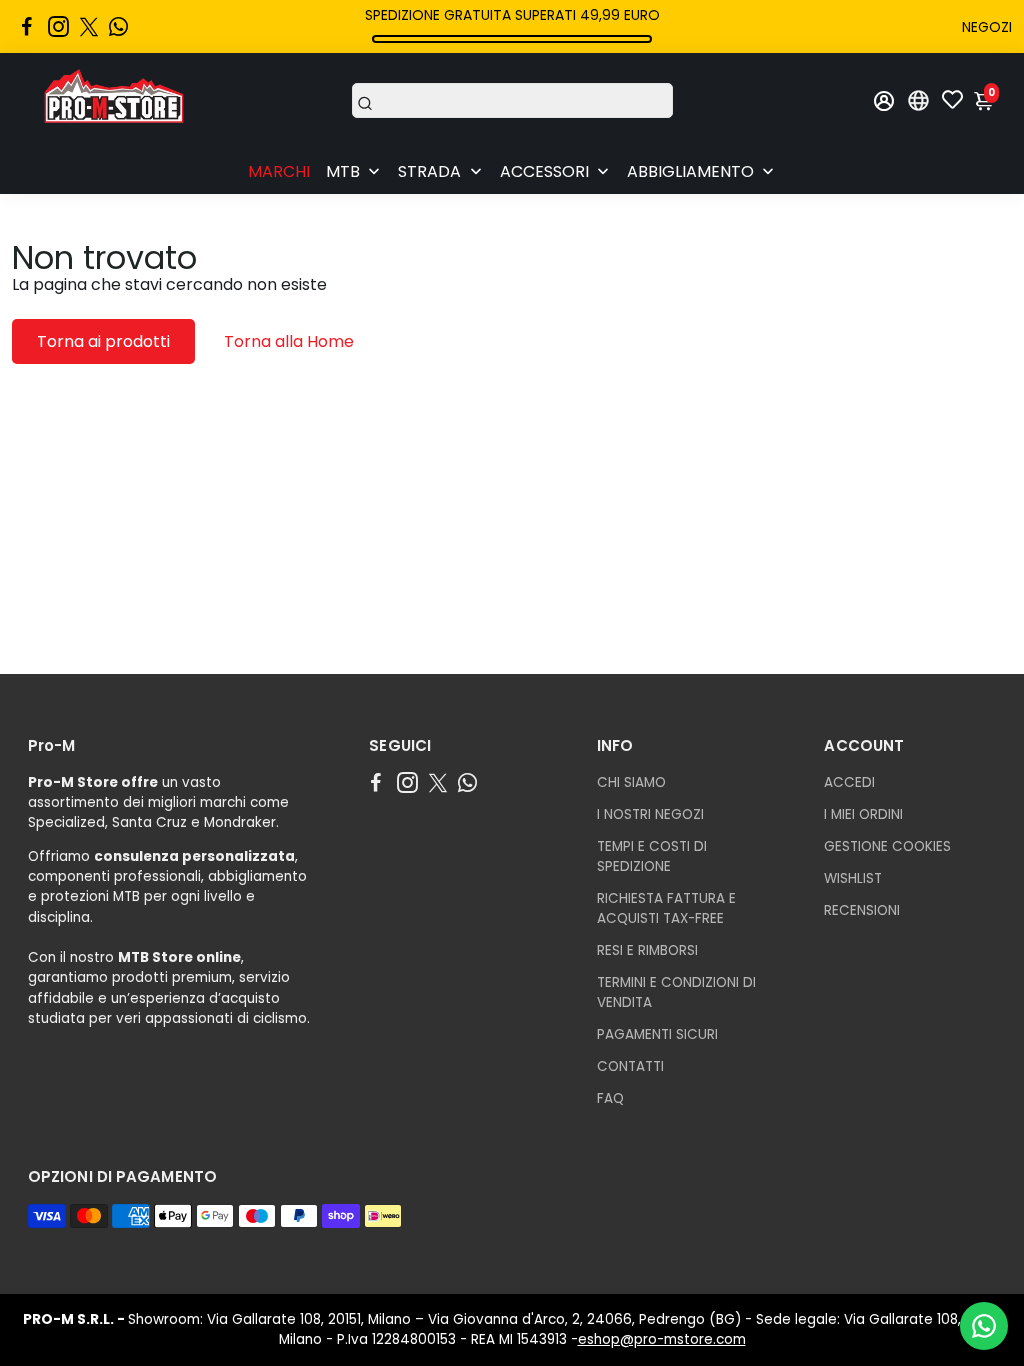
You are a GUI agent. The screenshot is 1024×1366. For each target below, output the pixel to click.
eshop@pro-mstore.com (662, 1339)
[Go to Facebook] (27, 27)
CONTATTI (630, 1066)
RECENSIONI (862, 910)
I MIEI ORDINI (863, 814)
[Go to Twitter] (89, 27)
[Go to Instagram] (58, 27)
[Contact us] (984, 1326)
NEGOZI (987, 27)
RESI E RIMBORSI (647, 950)
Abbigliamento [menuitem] (690, 171)
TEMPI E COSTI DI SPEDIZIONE (652, 856)
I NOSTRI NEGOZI (650, 814)
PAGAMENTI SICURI (657, 1034)
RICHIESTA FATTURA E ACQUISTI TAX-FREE (666, 908)
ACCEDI (849, 782)
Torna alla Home (289, 341)
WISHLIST (853, 878)
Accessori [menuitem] (544, 171)
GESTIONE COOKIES (887, 846)
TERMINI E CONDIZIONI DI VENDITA (676, 992)
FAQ (610, 1098)
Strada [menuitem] (429, 171)
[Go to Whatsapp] (118, 27)
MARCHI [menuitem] (279, 171)
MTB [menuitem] (343, 171)
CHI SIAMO (631, 782)
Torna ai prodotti (103, 341)
